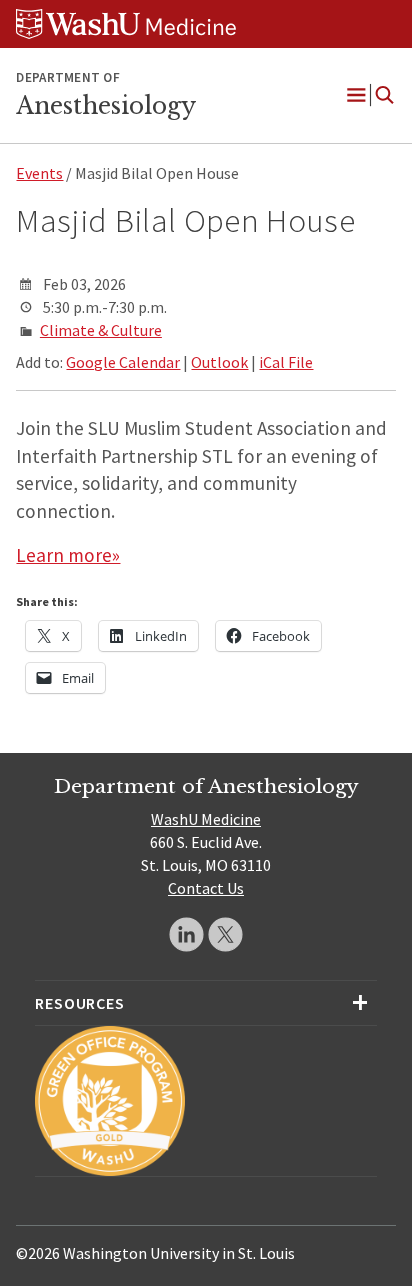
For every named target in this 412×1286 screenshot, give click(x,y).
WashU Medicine (206, 819)
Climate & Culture (101, 330)
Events (39, 173)
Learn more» (68, 555)
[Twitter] (225, 934)
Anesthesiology (106, 106)
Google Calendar (123, 362)
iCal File (286, 362)
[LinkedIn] (186, 934)
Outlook (219, 362)
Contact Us (206, 888)
